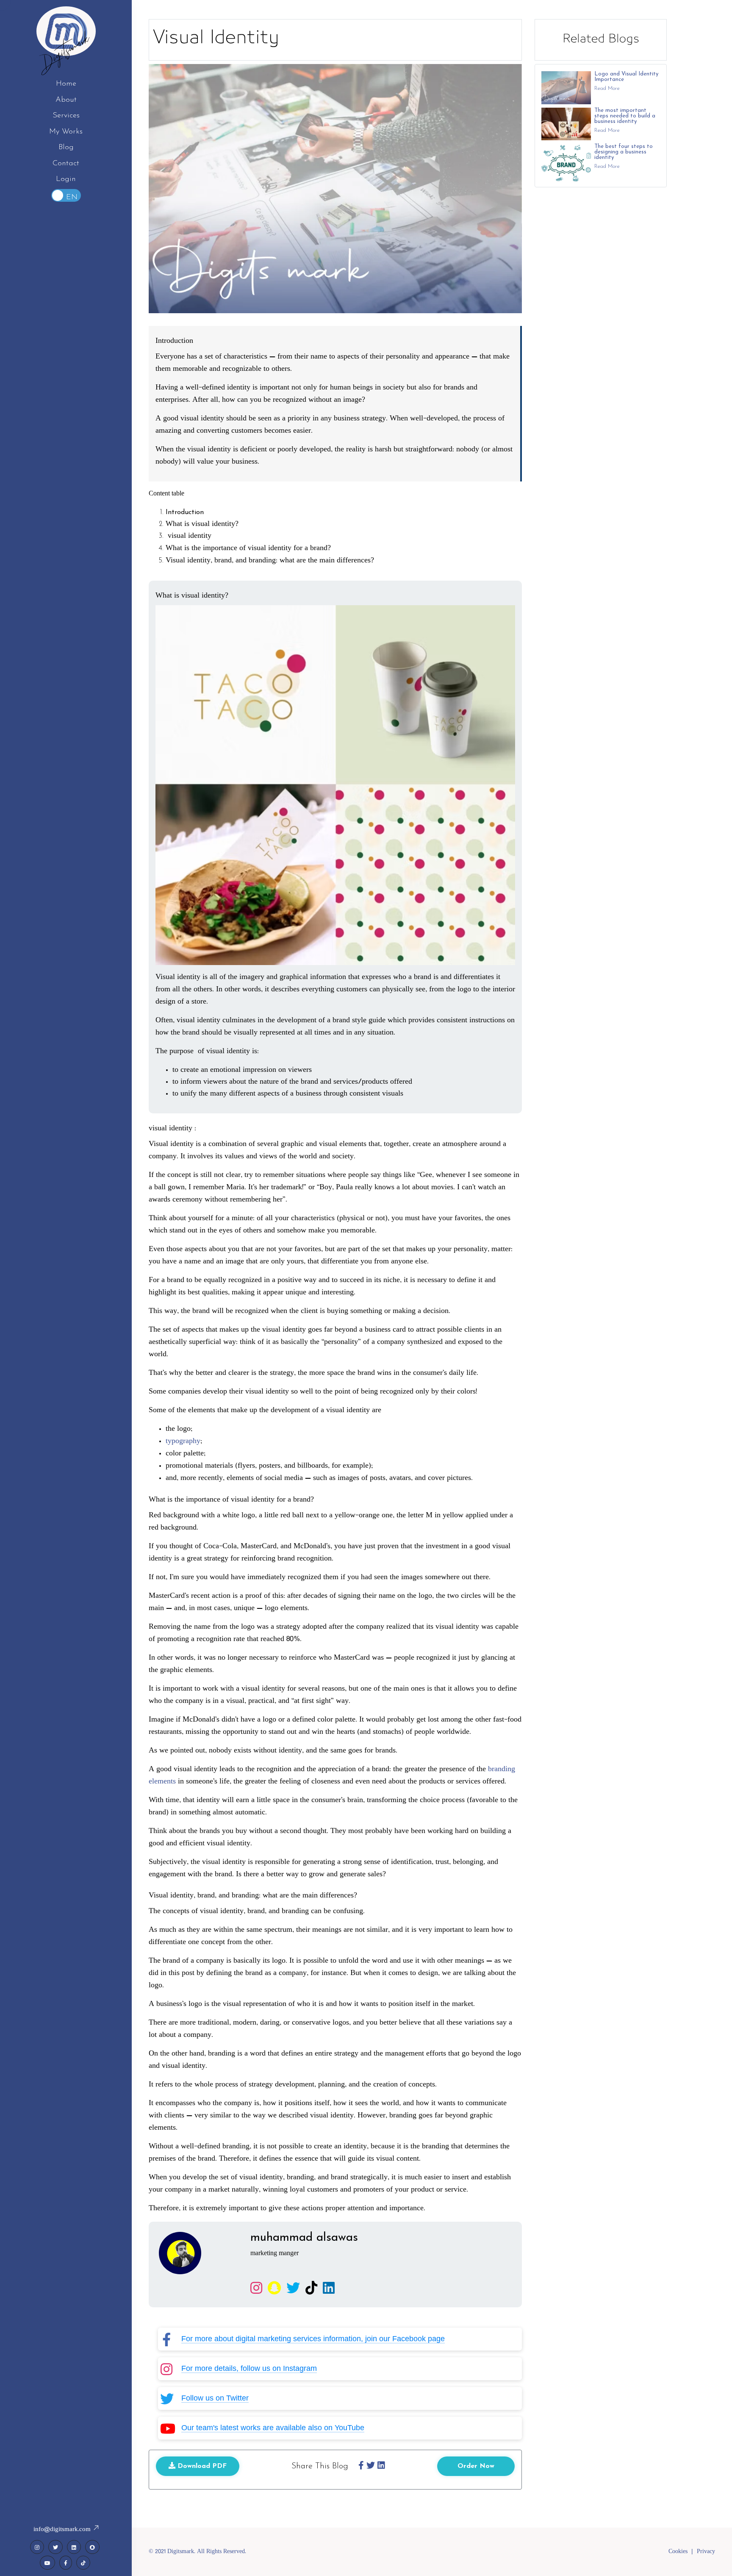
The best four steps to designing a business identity (624, 152)
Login (66, 179)
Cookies (678, 2552)
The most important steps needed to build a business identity (625, 116)
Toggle (66, 195)
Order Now (476, 2466)
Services (66, 116)
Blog (66, 147)
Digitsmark (66, 51)
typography (183, 1441)
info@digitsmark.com (63, 2530)
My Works (66, 132)
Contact (66, 164)
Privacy (706, 2552)
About (66, 100)
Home (66, 84)
